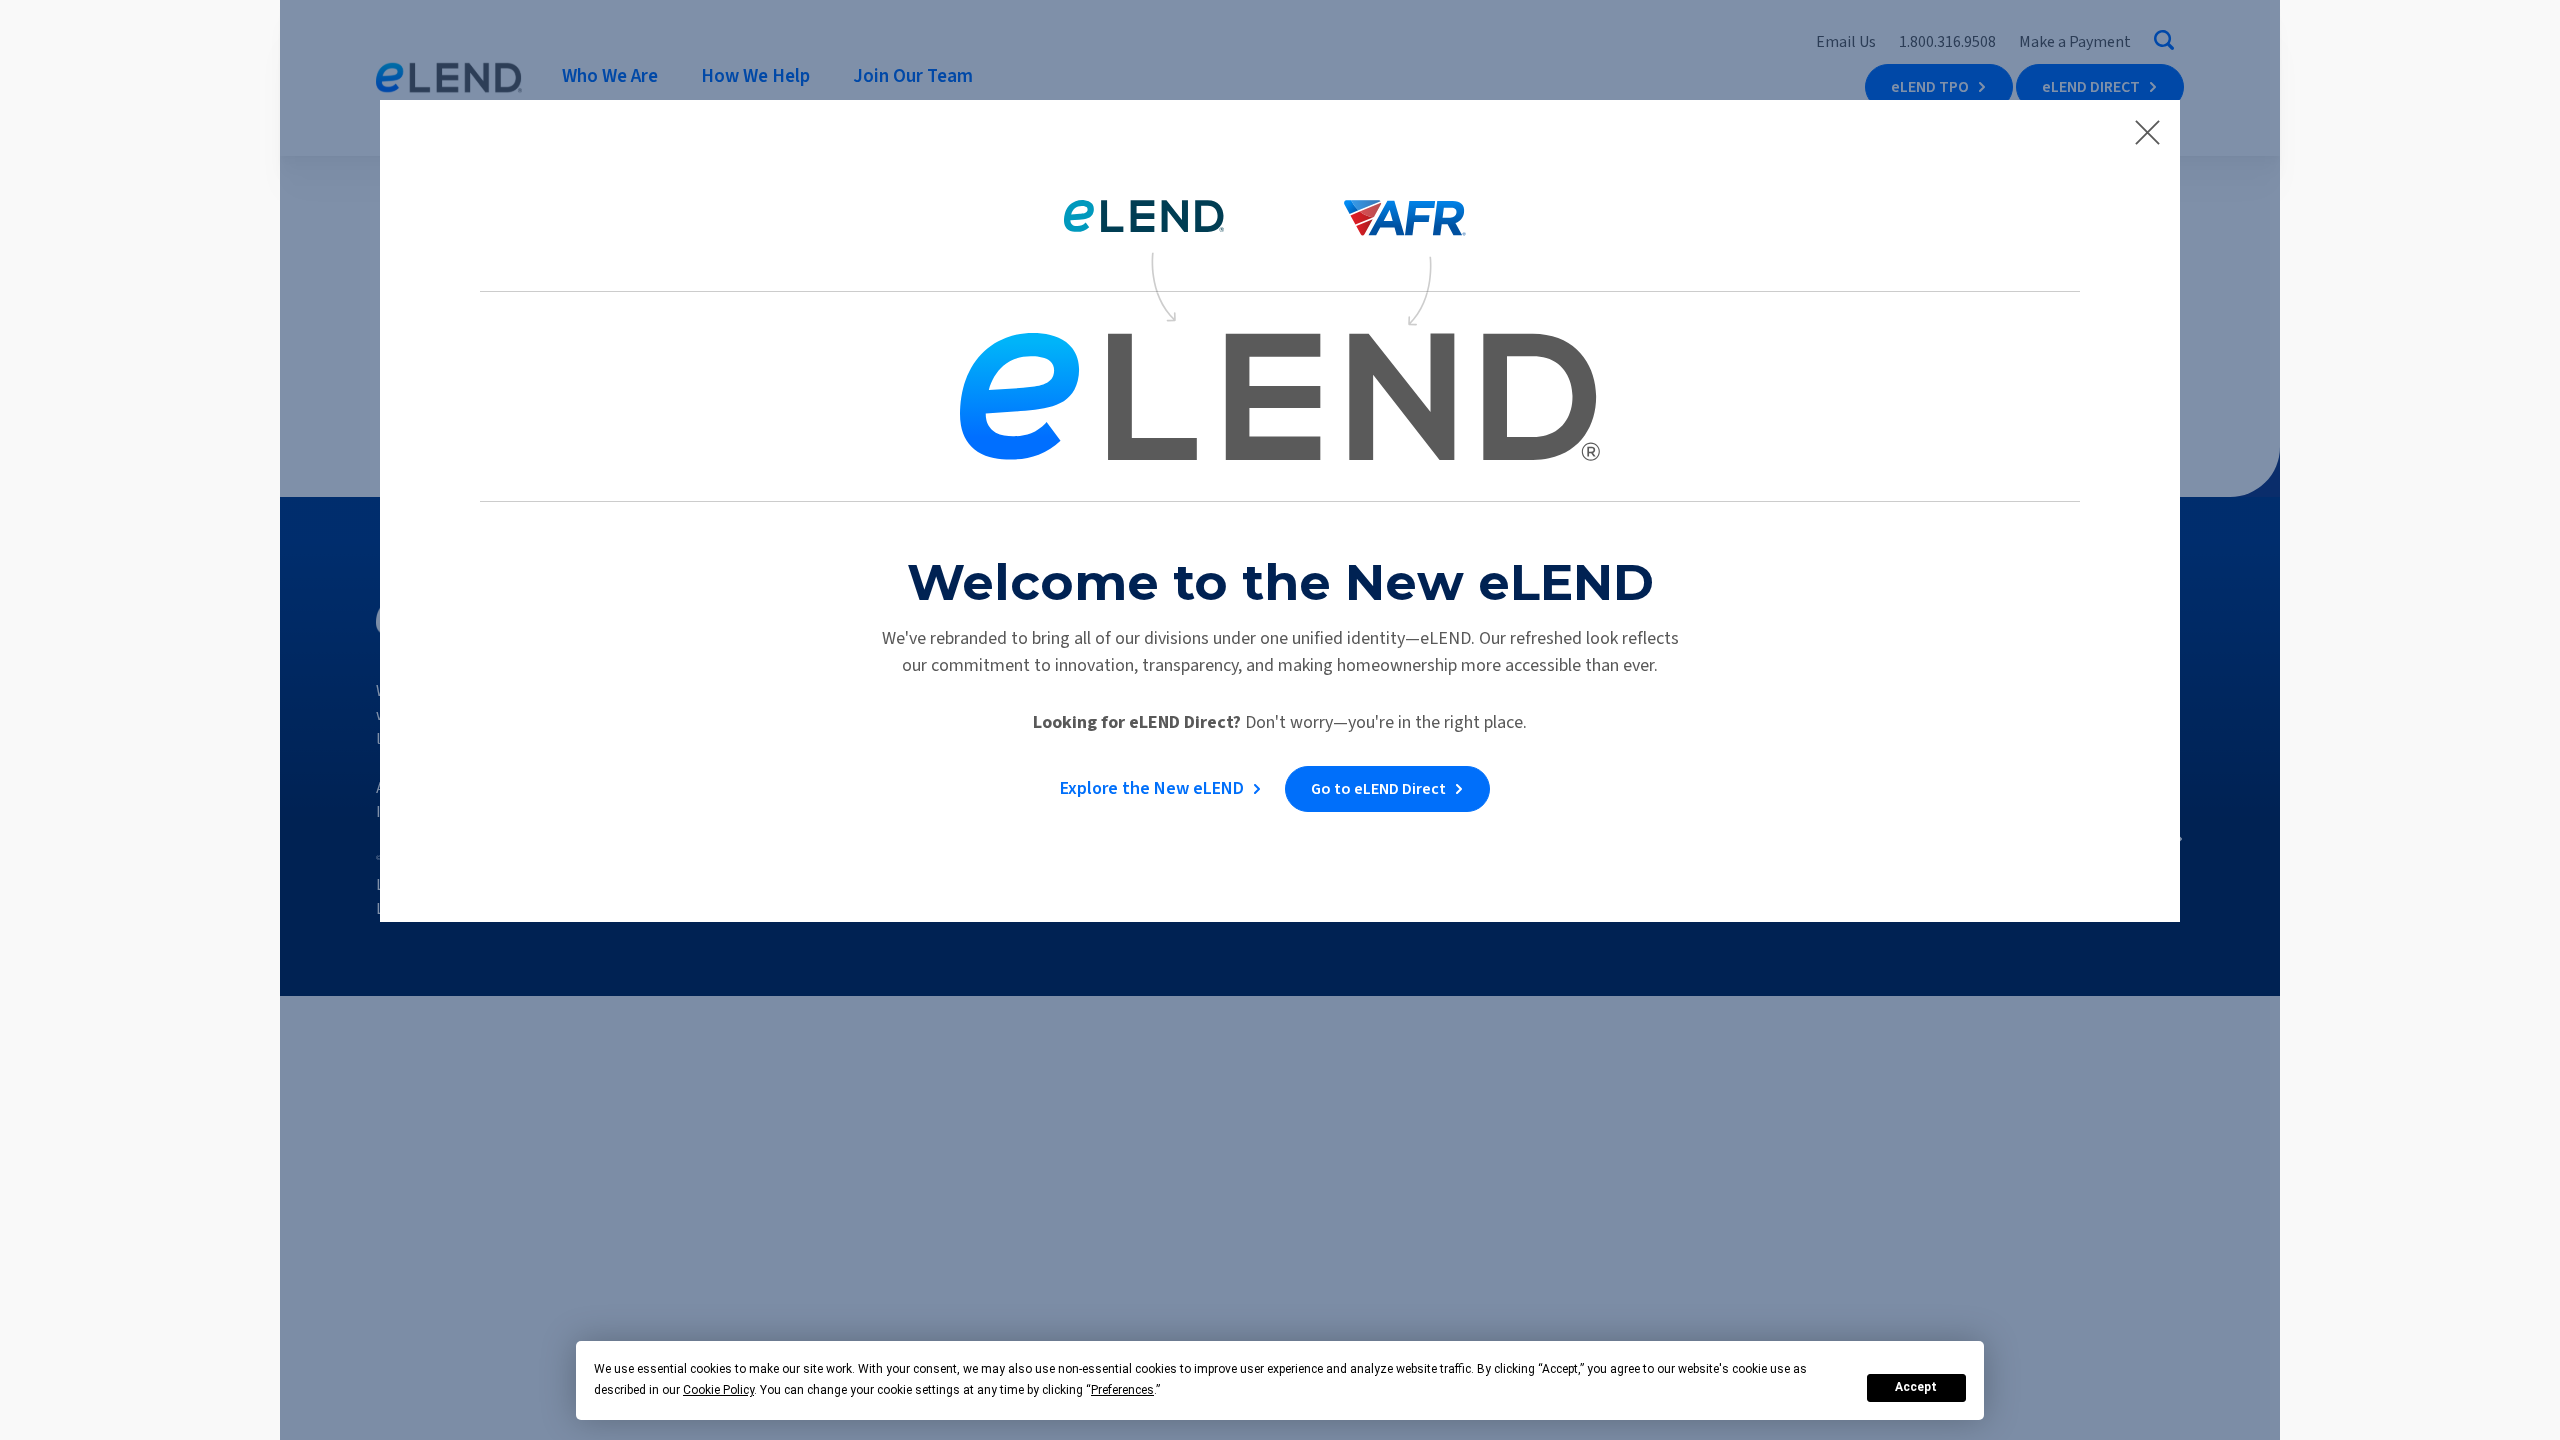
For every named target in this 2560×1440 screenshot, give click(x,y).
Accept (1916, 1387)
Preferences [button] (1122, 1390)
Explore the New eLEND (1152, 788)
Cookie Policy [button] (718, 1390)
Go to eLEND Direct (1378, 789)
